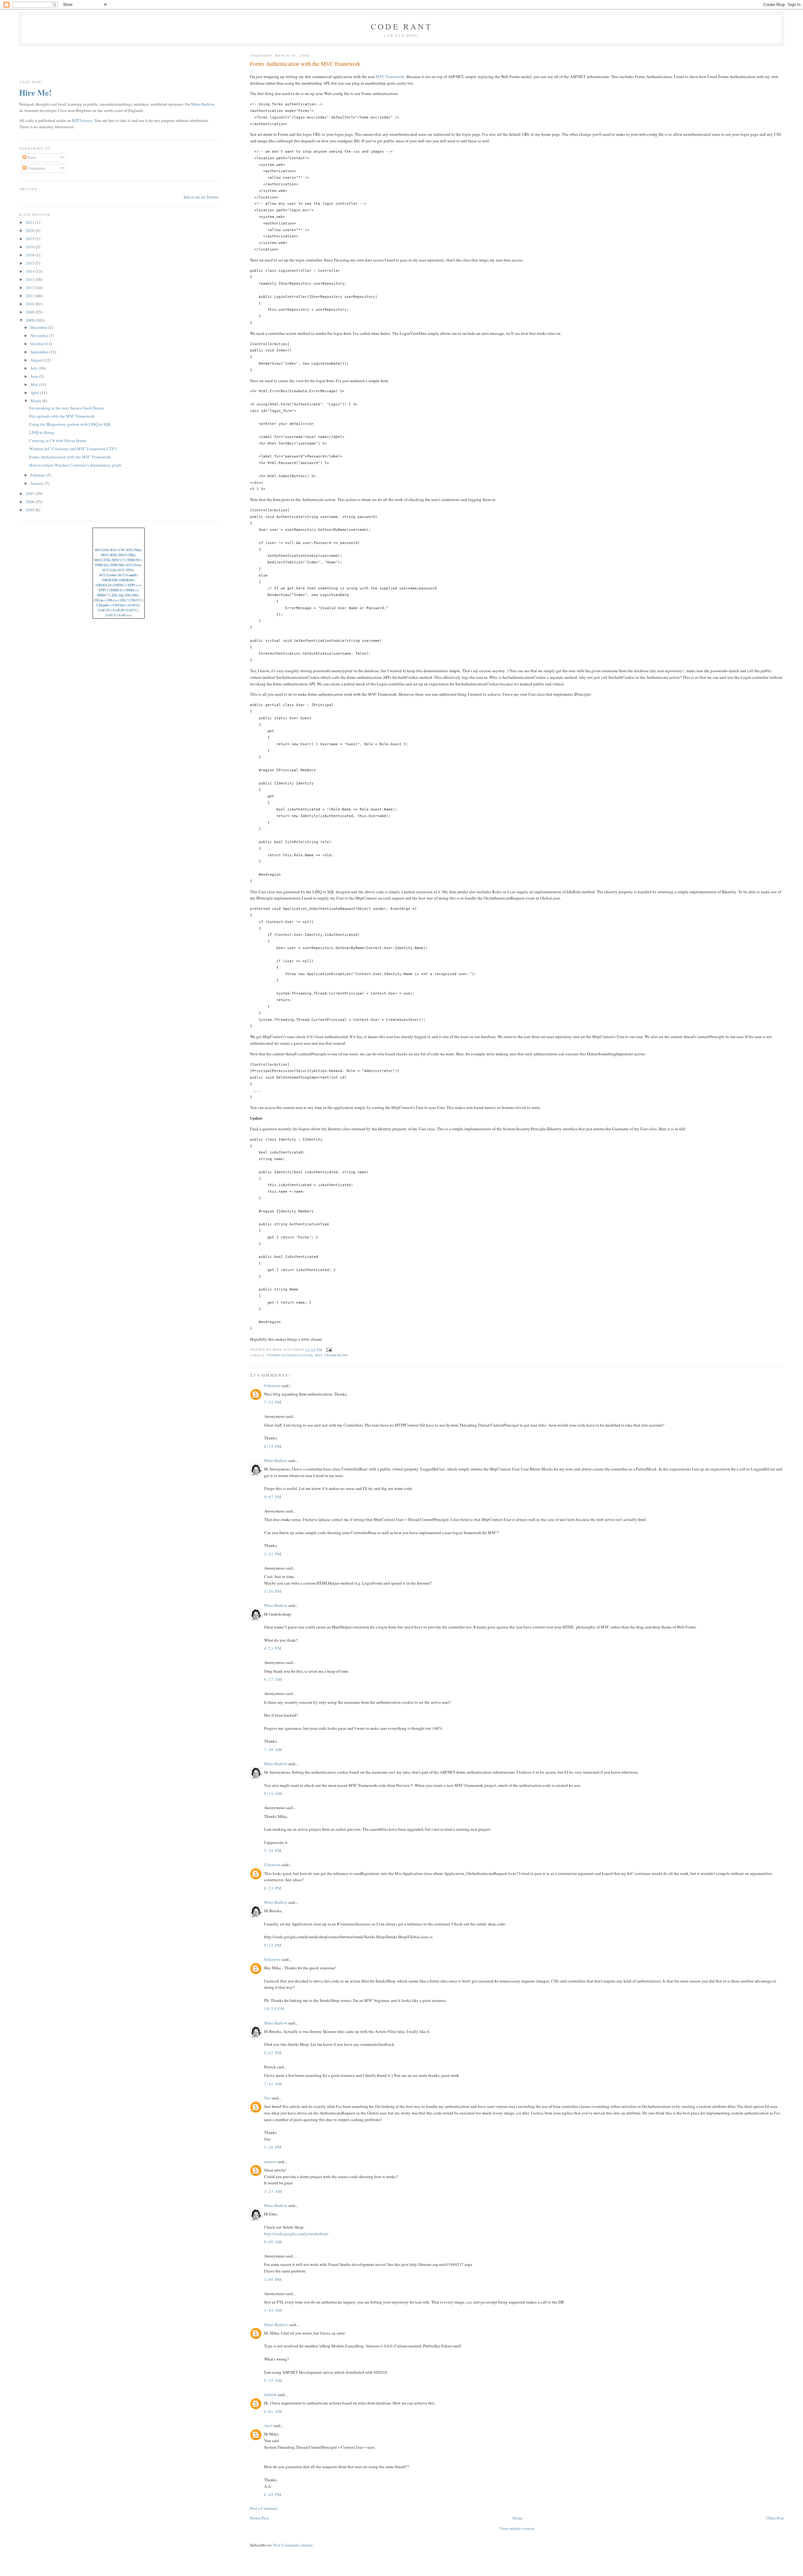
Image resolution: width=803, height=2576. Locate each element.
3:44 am (273, 2310)
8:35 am (273, 2380)
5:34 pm (273, 1850)
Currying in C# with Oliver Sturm (58, 441)
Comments (36, 168)
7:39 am (273, 1750)
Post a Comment (264, 2508)
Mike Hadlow (276, 1460)
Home (518, 2518)
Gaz (267, 2098)
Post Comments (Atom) (293, 2545)
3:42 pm (273, 1554)
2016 (31, 255)
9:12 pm (273, 1945)
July (35, 368)
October (38, 344)
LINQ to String (42, 432)
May (35, 384)
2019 (31, 239)
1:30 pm (273, 2147)
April (35, 393)
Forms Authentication (290, 1355)
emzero (270, 2162)
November (40, 335)
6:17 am (273, 1679)
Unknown (272, 1386)
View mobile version (517, 2528)
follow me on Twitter (201, 197)
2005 (31, 510)
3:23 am (273, 2191)
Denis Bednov (276, 2325)
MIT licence (82, 120)
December (39, 327)
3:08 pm (273, 2279)
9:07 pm (273, 1497)
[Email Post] (328, 1350)
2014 (31, 271)
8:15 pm (273, 1446)
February (38, 475)
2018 (31, 247)
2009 (31, 312)
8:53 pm (273, 1888)
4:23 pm (273, 1648)
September (40, 352)
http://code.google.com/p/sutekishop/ (296, 2234)
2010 (31, 304)
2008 (31, 320)
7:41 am (273, 2084)
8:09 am (273, 2242)
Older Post (775, 2518)
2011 (31, 296)
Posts (31, 157)
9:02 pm (273, 2053)
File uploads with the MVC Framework (62, 416)
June (35, 376)
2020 (31, 230)
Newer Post (259, 2518)
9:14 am (273, 1793)
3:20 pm (273, 1591)
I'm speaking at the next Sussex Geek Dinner (67, 408)
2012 (31, 288)
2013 (31, 279)
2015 (31, 263)
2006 (31, 502)
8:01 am (273, 2411)
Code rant (401, 26)
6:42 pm (273, 2494)
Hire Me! (35, 92)
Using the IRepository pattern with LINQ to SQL (70, 424)
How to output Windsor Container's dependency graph (75, 465)
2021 (31, 222)
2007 (31, 494)
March (36, 401)
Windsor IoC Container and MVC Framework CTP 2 (73, 449)
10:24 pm (274, 2009)
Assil (268, 2426)
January (37, 483)
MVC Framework (390, 77)
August (37, 360)
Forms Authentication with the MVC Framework (305, 64)
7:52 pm (273, 1402)
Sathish (270, 2394)
